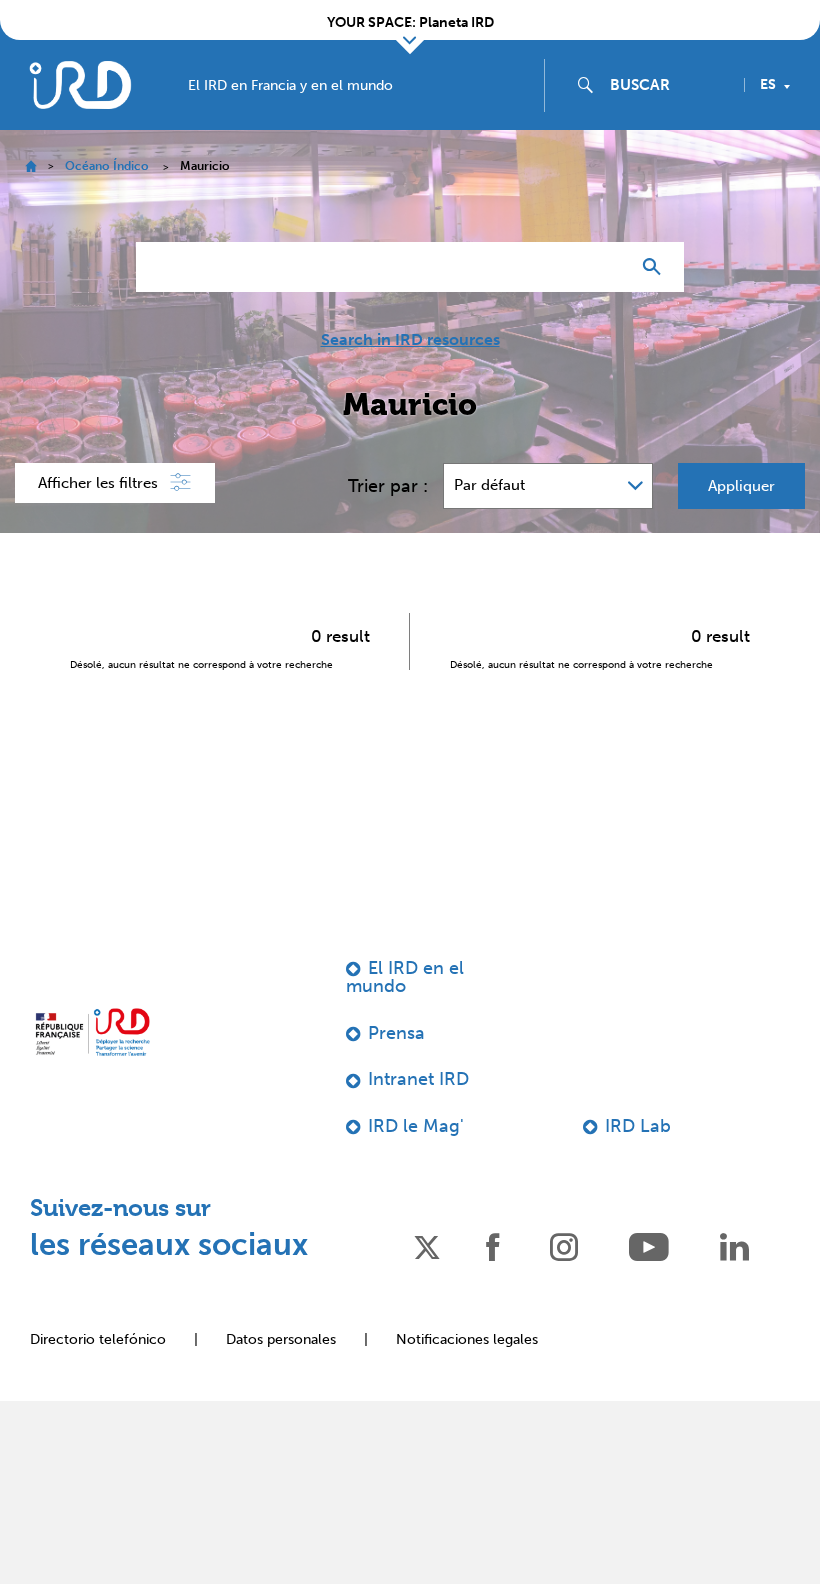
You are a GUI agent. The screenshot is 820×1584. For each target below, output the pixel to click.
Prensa (396, 1033)
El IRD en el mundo (405, 977)
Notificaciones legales (467, 1339)
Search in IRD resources (410, 340)
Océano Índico (107, 166)
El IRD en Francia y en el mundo (290, 86)
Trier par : (388, 486)
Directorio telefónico (98, 1339)
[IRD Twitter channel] (427, 1245)
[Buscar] (656, 267)
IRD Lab (638, 1126)
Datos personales (281, 1339)
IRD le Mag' (416, 1126)
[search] (669, 85)
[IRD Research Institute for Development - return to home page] (92, 1032)
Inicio (30, 166)
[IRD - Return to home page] (80, 84)
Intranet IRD (418, 1079)
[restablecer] (606, 267)
